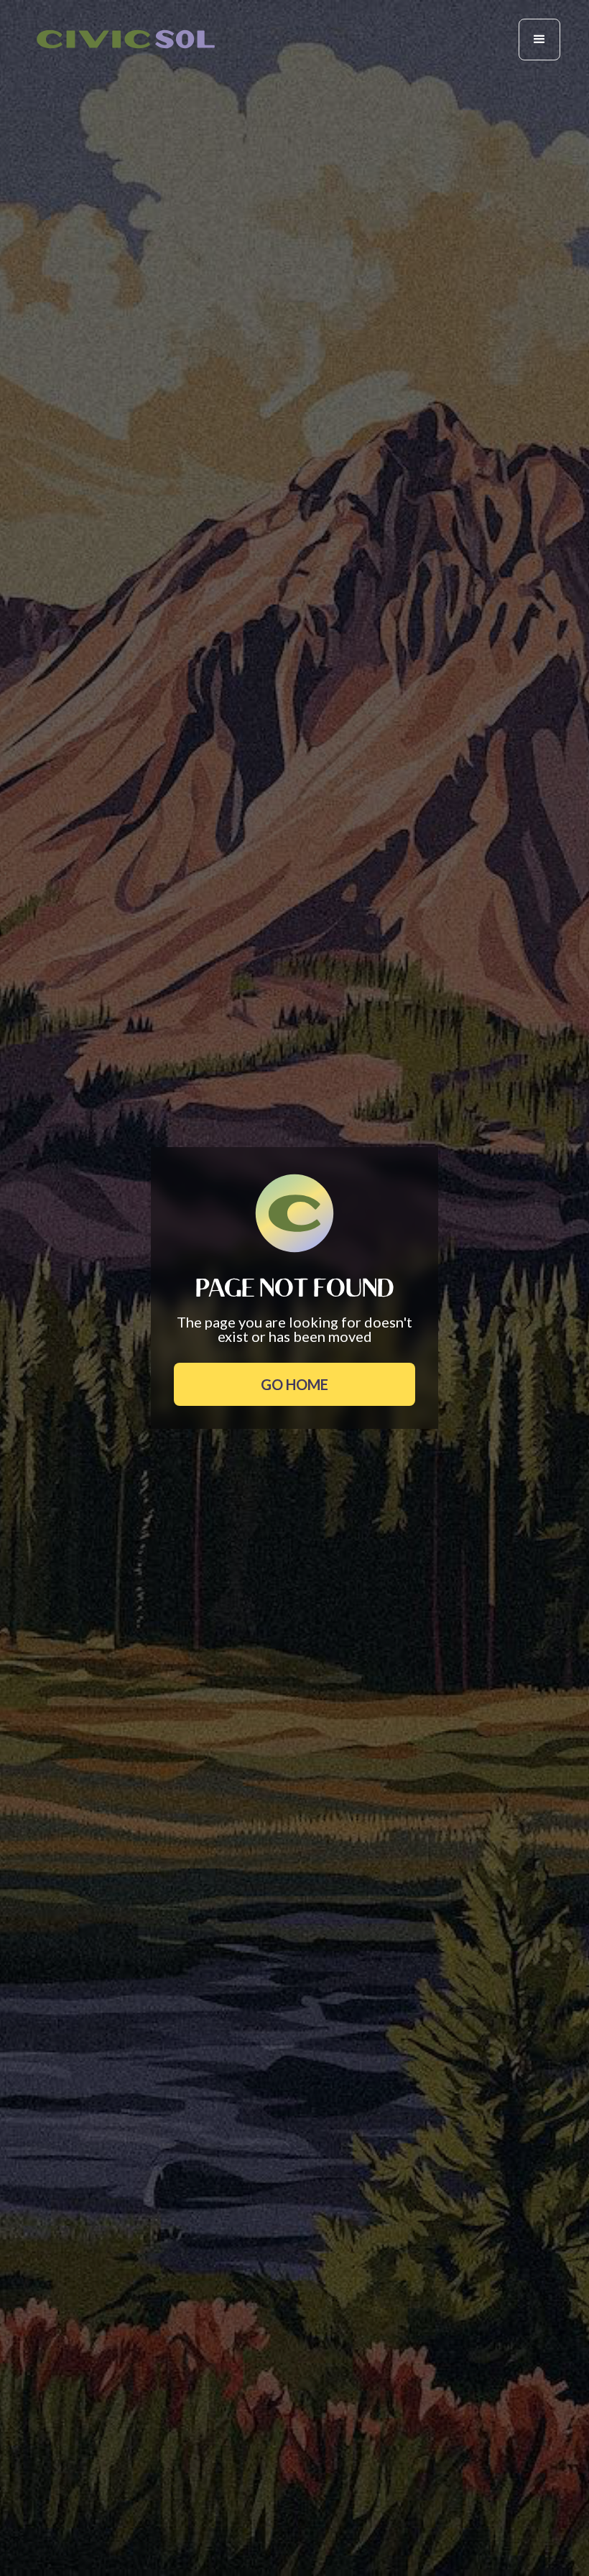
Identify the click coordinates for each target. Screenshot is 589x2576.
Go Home (294, 1384)
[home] (126, 39)
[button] (539, 40)
